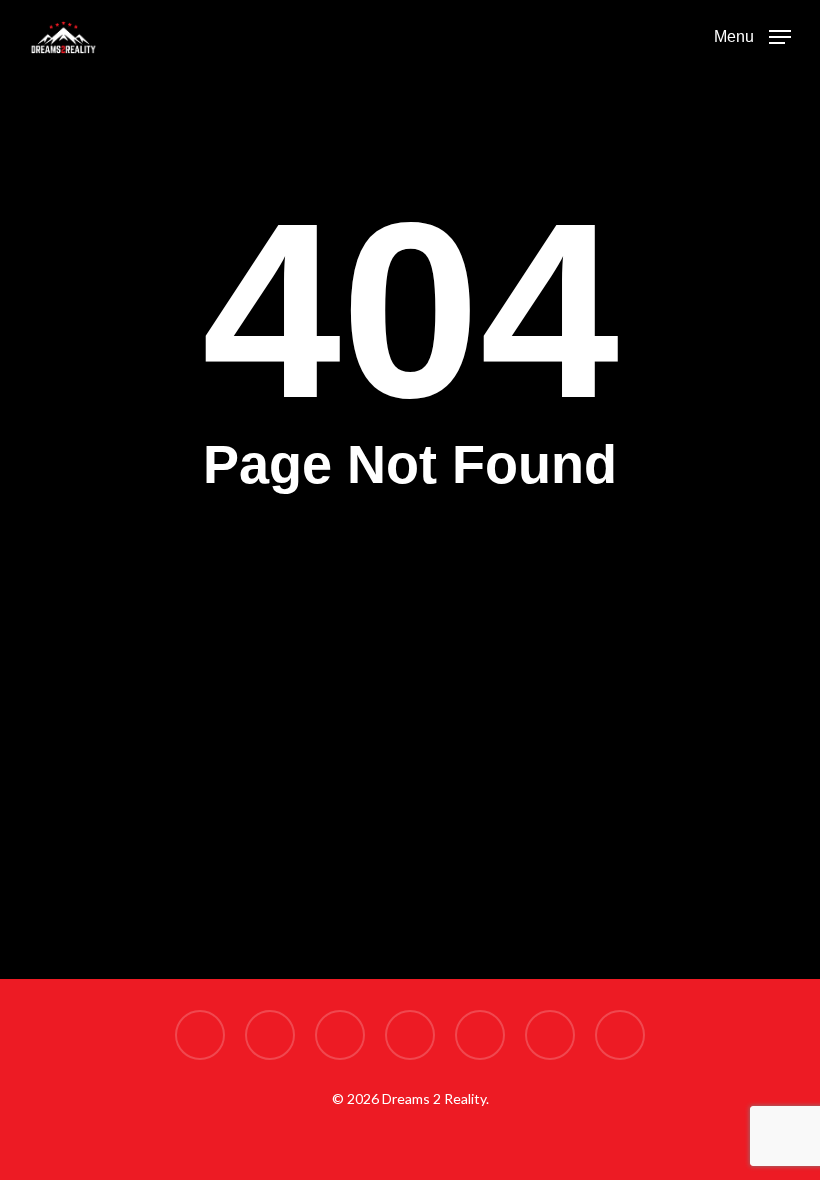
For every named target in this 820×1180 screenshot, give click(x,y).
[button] (752, 35)
